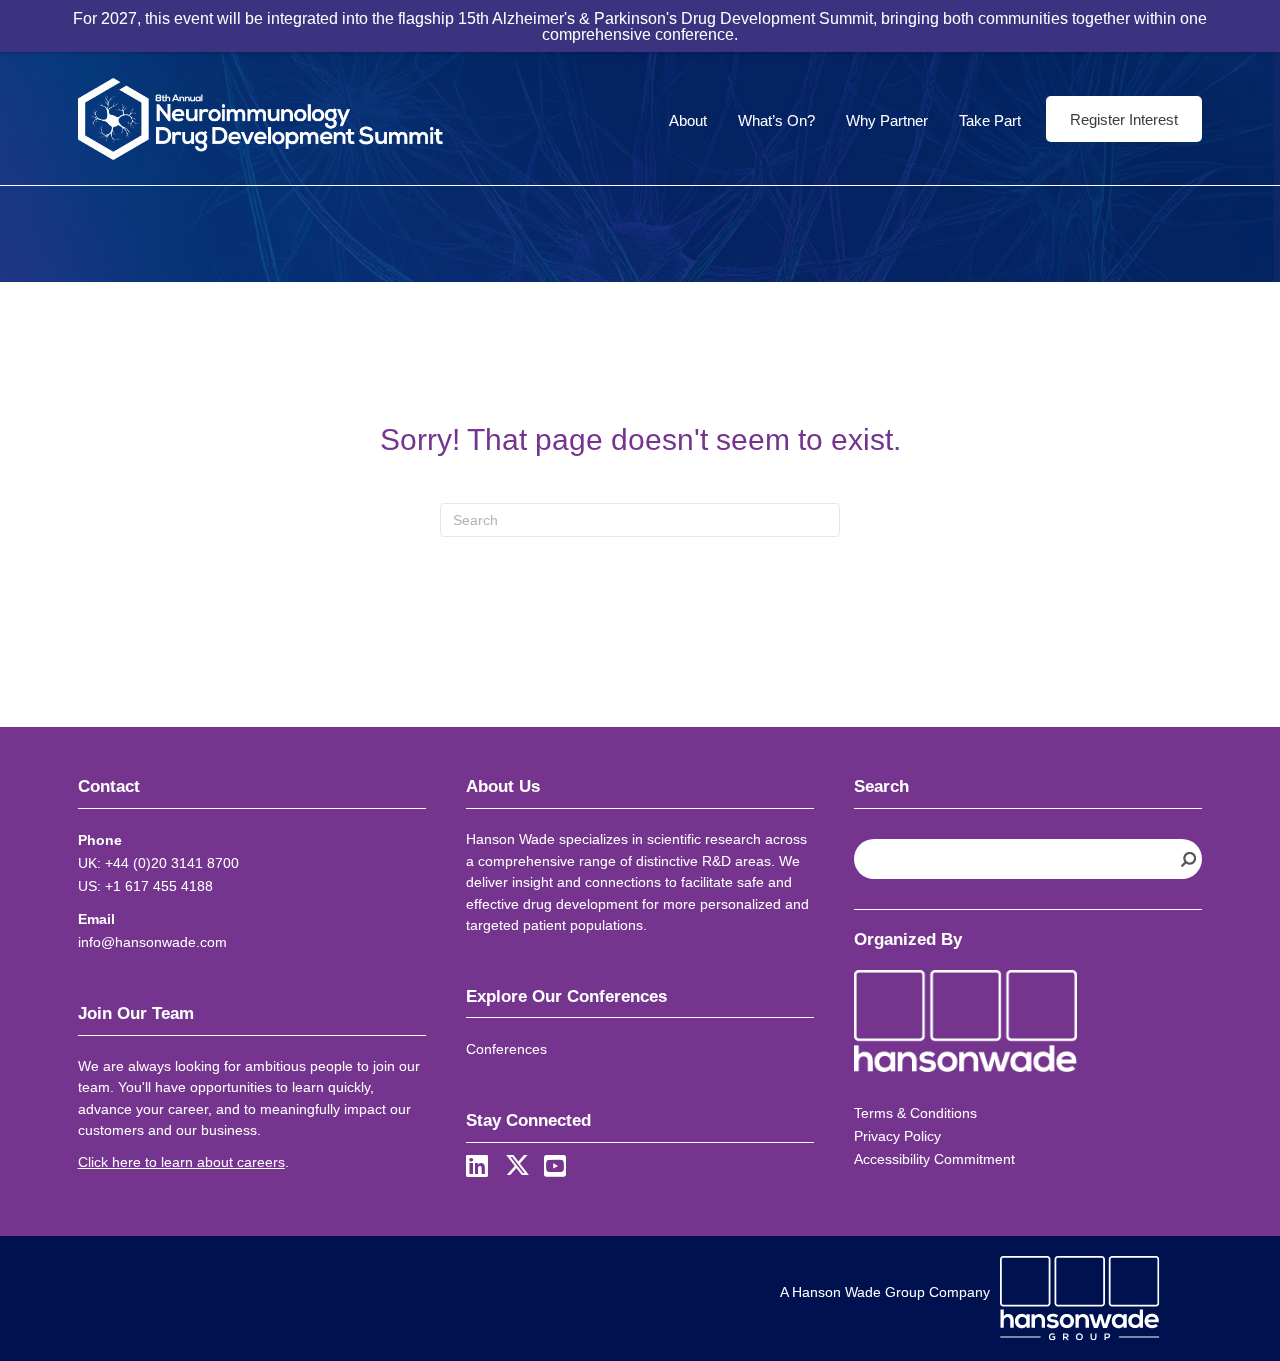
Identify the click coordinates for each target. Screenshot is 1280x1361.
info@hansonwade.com (152, 942)
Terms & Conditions (915, 1113)
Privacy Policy (897, 1136)
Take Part (990, 120)
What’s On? (776, 120)
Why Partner (887, 120)
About (688, 120)
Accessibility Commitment (934, 1159)
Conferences (506, 1049)
